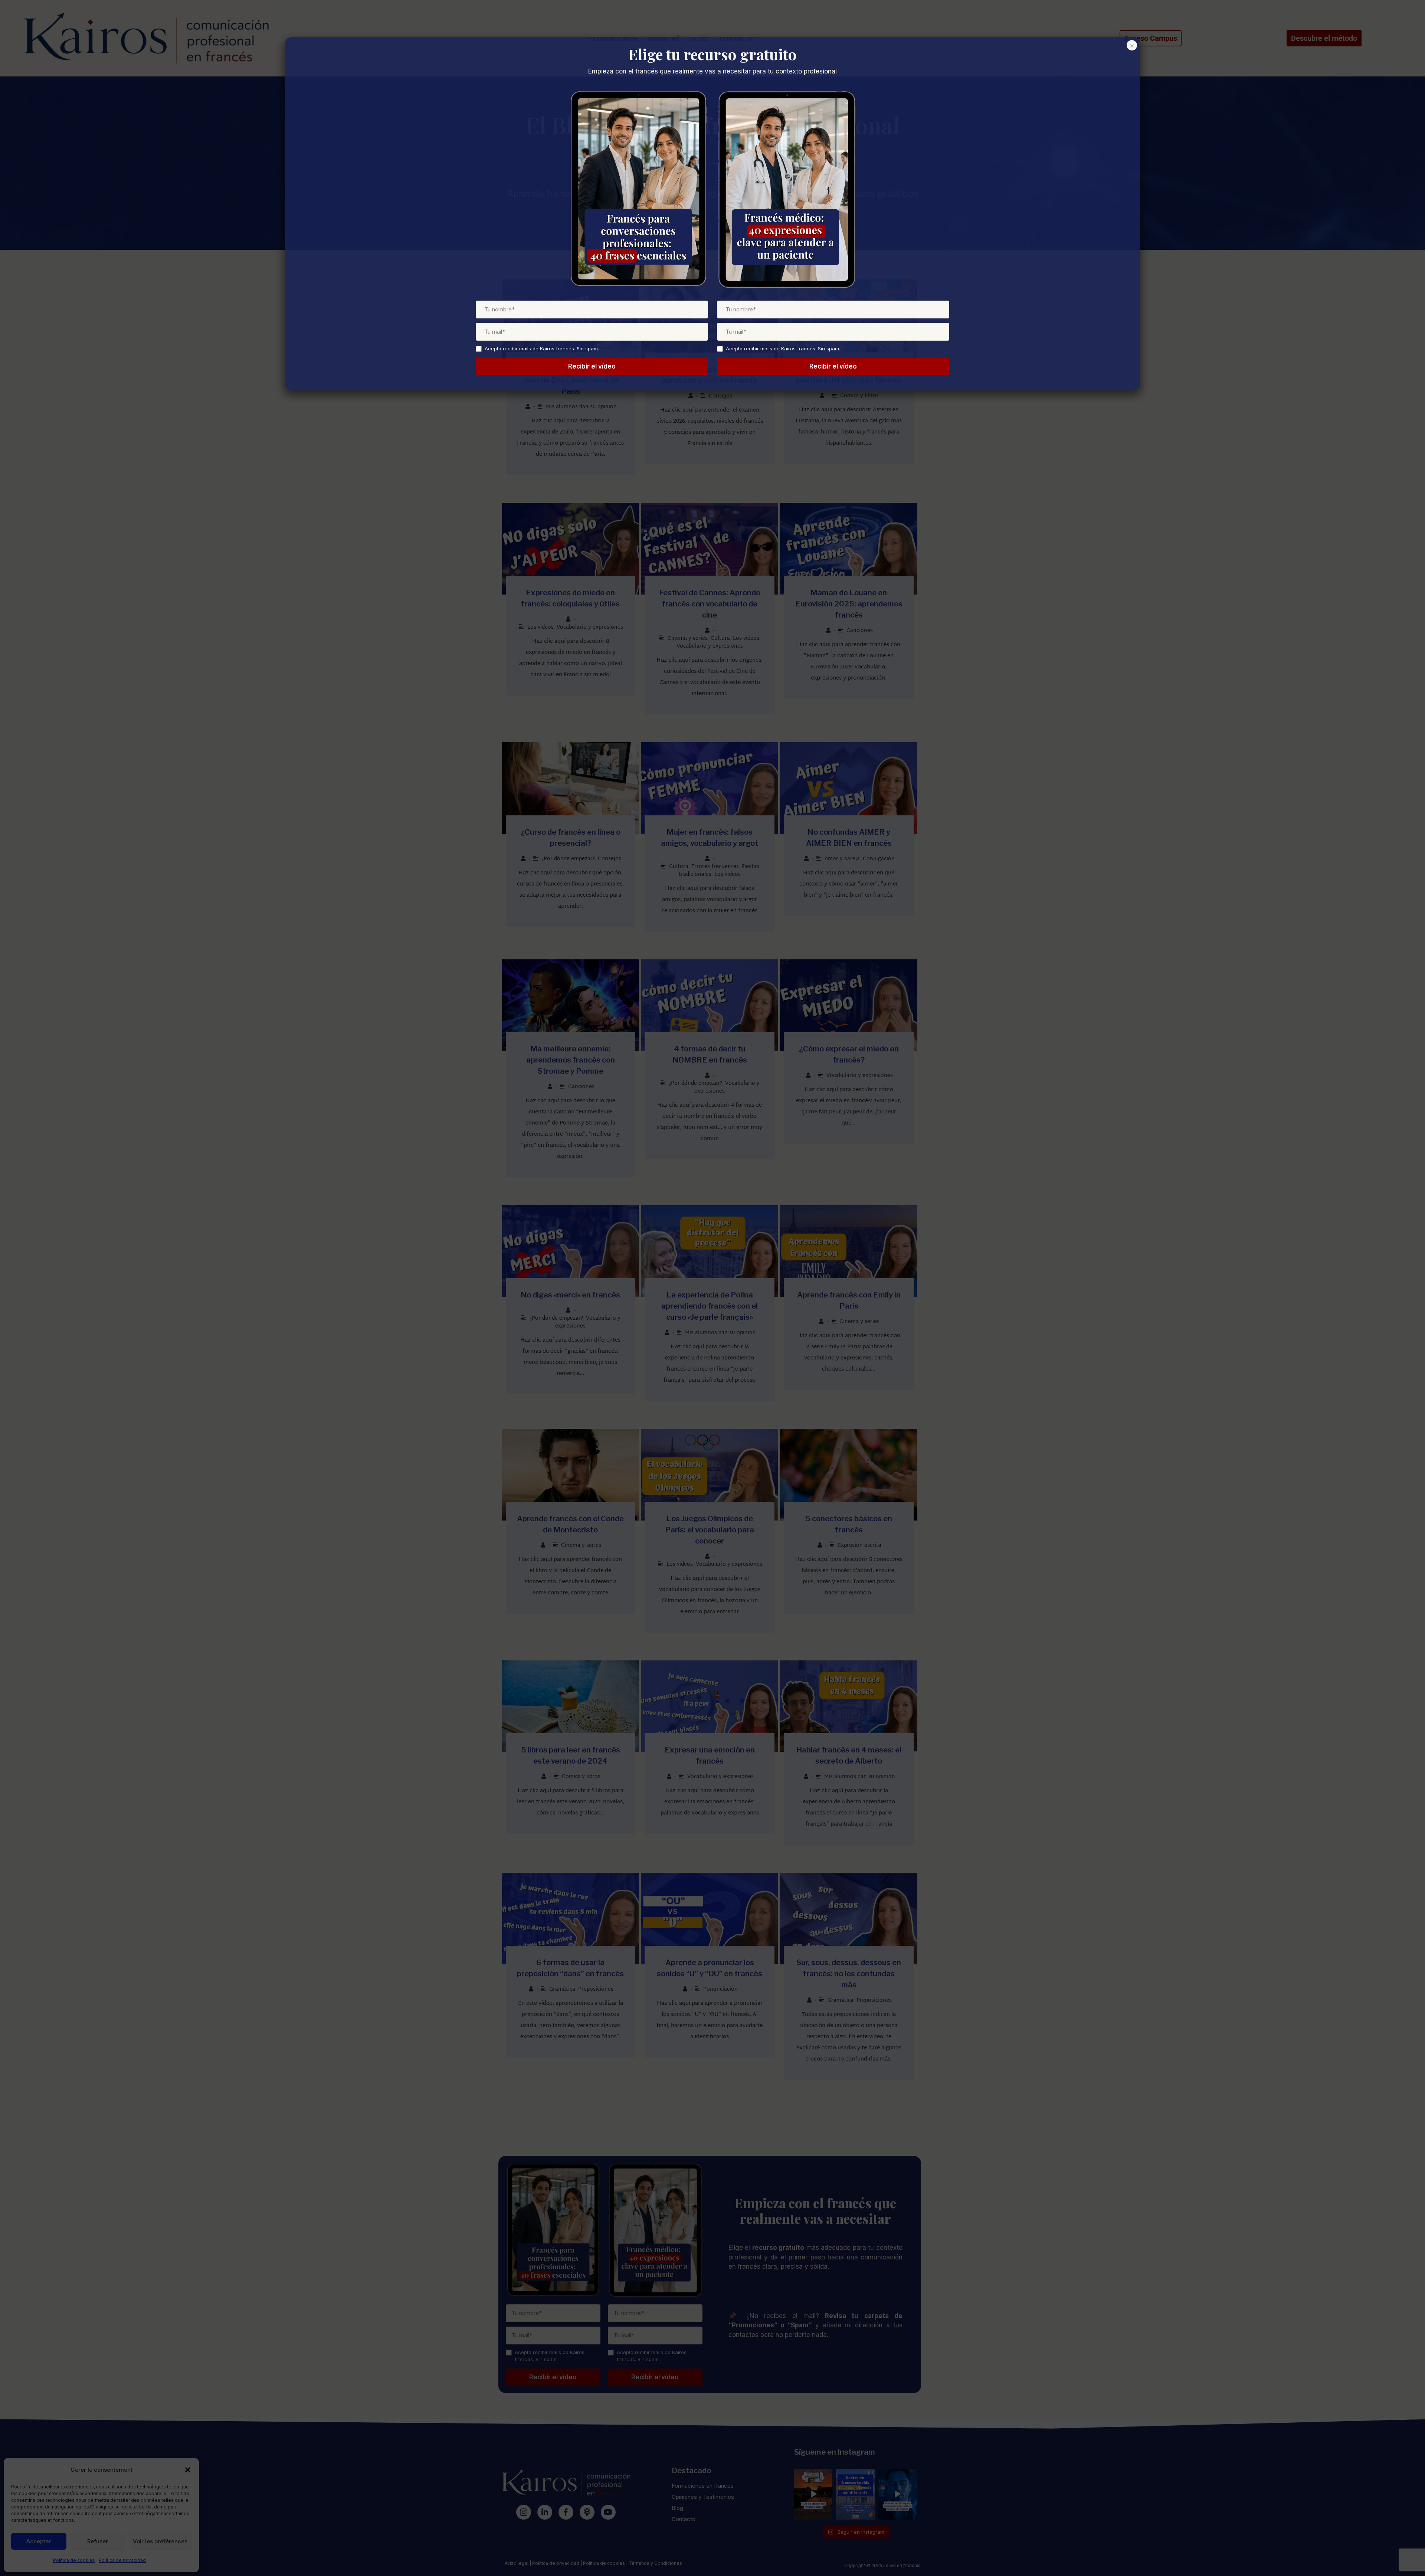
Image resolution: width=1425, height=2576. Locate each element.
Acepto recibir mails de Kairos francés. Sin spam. (542, 348)
